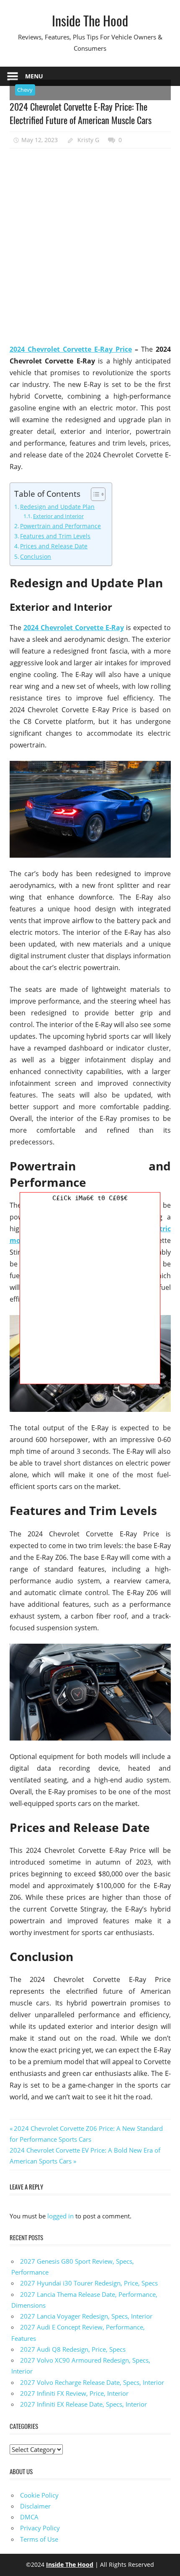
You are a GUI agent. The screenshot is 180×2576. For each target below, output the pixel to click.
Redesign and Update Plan (57, 507)
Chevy (25, 90)
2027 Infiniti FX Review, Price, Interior (74, 2393)
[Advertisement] (90, 246)
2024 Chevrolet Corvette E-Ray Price (71, 349)
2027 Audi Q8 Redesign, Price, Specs (73, 2349)
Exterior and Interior (58, 516)
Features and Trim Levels (55, 536)
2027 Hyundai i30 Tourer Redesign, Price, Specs (89, 2283)
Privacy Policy (40, 2528)
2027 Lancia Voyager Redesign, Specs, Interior (86, 2316)
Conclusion (36, 556)
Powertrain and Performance (60, 526)
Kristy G (88, 140)
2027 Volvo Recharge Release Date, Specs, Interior (92, 2382)
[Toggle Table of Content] (94, 494)
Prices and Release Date (54, 546)
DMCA (29, 2517)
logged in (60, 2216)
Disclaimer (35, 2506)
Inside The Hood (90, 20)
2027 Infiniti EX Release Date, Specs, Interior (84, 2404)
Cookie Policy (39, 2495)
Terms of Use (39, 2539)
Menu (34, 76)
